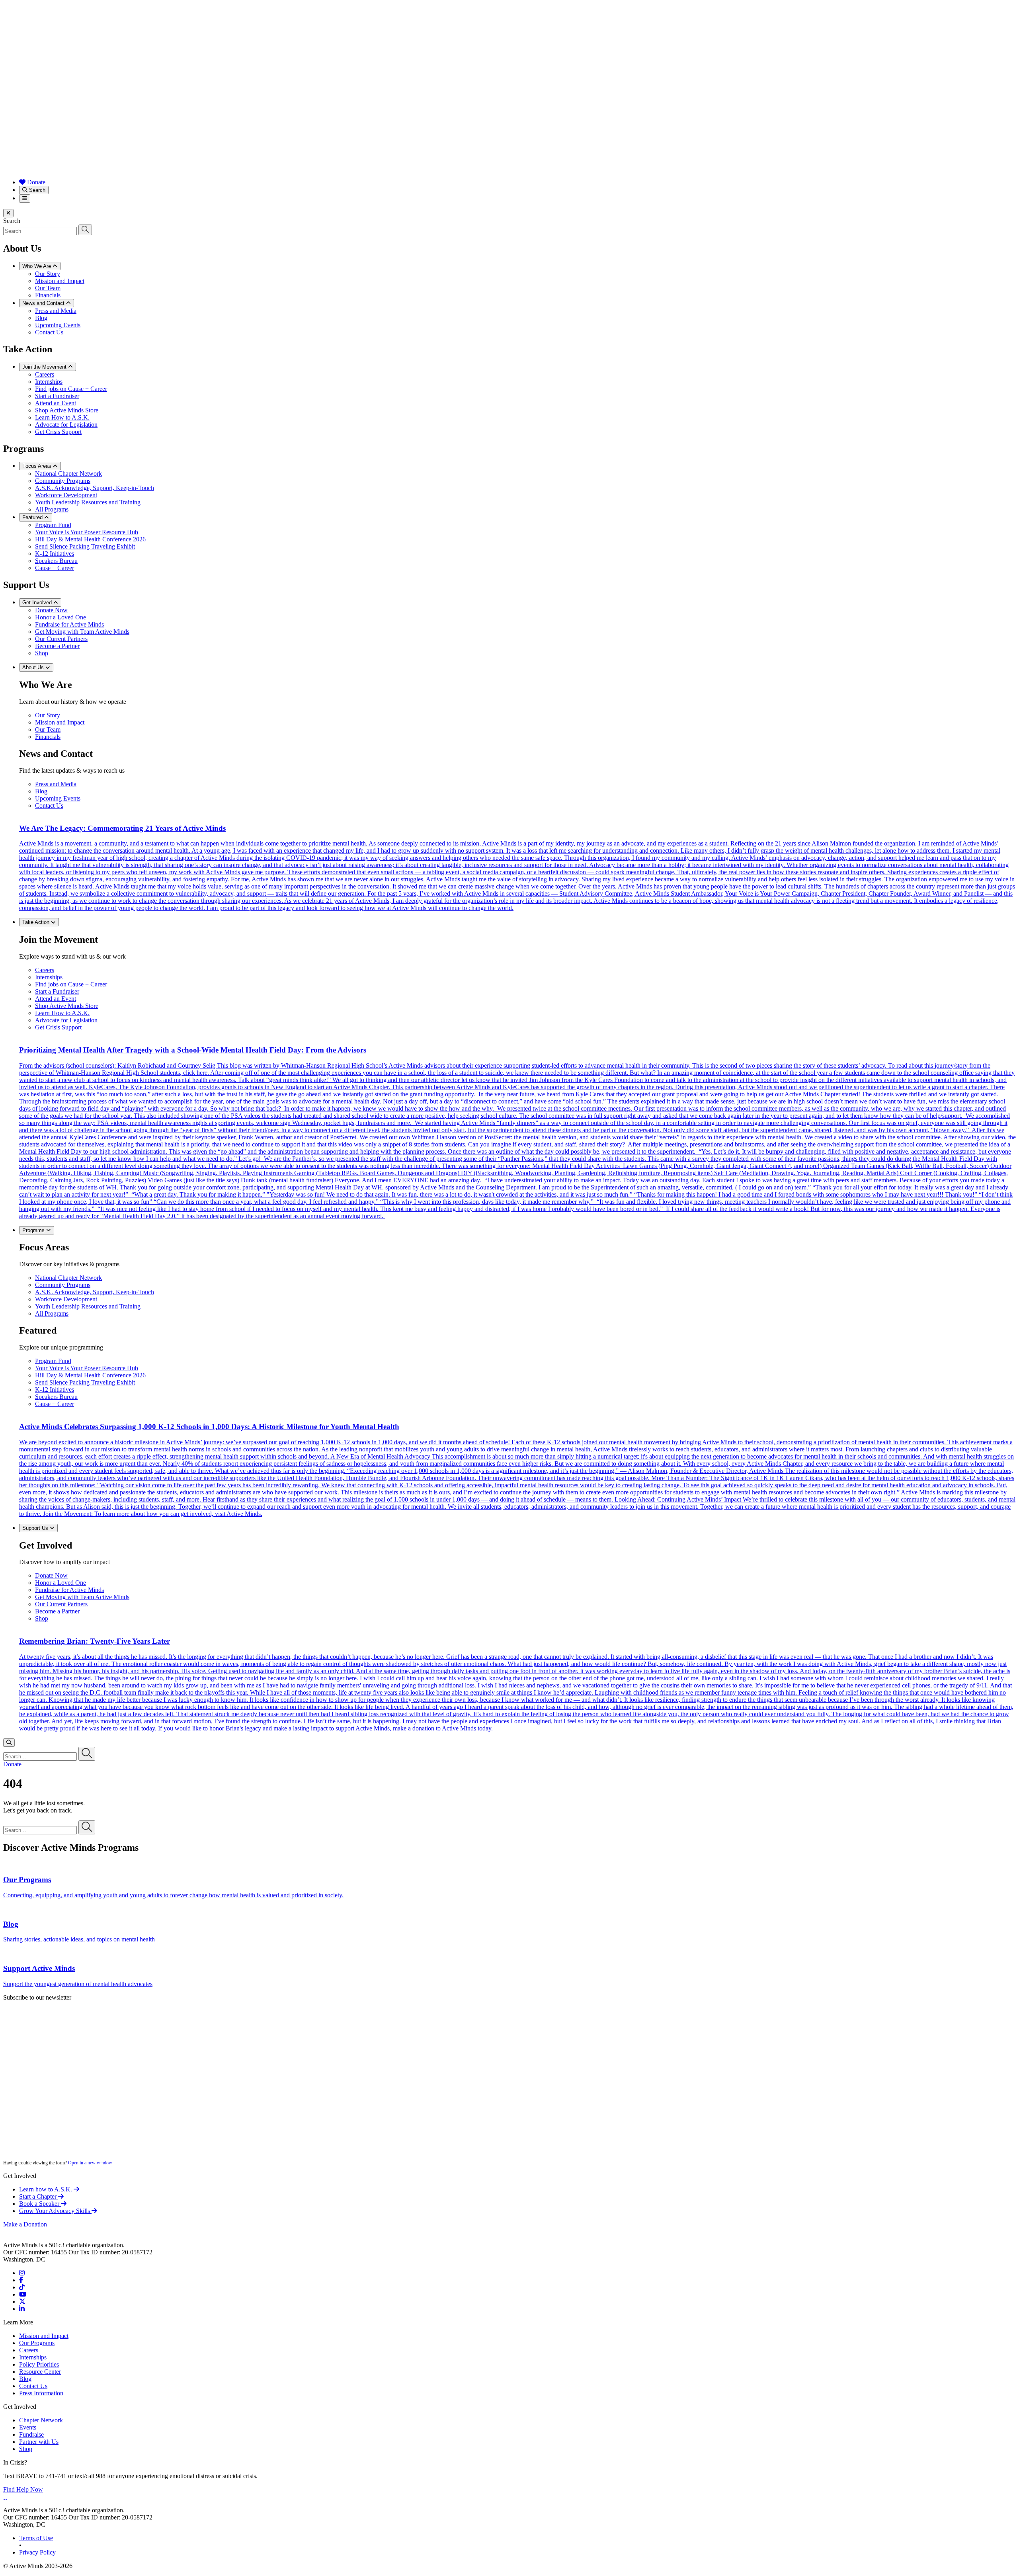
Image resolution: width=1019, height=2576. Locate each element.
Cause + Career (55, 568)
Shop (42, 653)
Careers (45, 374)
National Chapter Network (68, 474)
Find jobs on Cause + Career (71, 389)
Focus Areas (38, 466)
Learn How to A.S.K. (62, 417)
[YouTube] (23, 2294)
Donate (35, 182)
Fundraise (31, 2434)
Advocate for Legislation (66, 425)
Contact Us (49, 332)
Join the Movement (45, 367)
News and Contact (44, 303)
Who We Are (37, 266)
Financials (48, 295)
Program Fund (53, 525)
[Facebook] (21, 2280)
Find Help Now (23, 2489)
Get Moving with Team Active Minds (82, 632)
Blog (41, 318)
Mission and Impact (60, 281)
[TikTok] (22, 2287)
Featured (33, 517)
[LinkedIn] (22, 2309)
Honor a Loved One (61, 617)
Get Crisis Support (58, 432)
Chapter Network (41, 2420)
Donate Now (51, 610)
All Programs (52, 509)
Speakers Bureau (56, 561)
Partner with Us (39, 2442)
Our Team (48, 288)
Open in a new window (90, 2163)
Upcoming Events (58, 325)
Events (28, 2427)
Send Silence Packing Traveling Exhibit (85, 546)
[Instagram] (22, 2273)
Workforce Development (66, 495)
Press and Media (56, 311)
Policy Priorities (39, 2364)
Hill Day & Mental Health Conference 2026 (90, 539)
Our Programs (37, 2343)
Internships (49, 382)
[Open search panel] (9, 1743)
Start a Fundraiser (57, 396)
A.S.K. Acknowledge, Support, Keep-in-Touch (95, 488)
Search (36, 190)
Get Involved (38, 602)
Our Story (48, 274)
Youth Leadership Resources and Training (88, 502)
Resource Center (40, 2372)
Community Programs (63, 481)
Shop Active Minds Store (67, 410)
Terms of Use (36, 2538)
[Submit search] (85, 230)
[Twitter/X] (22, 2302)
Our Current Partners (61, 639)
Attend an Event (56, 403)
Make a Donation (25, 2224)
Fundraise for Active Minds (69, 624)
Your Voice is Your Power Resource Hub (87, 532)
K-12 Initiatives (55, 554)
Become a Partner (57, 646)
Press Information (41, 2393)
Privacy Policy (37, 2552)
